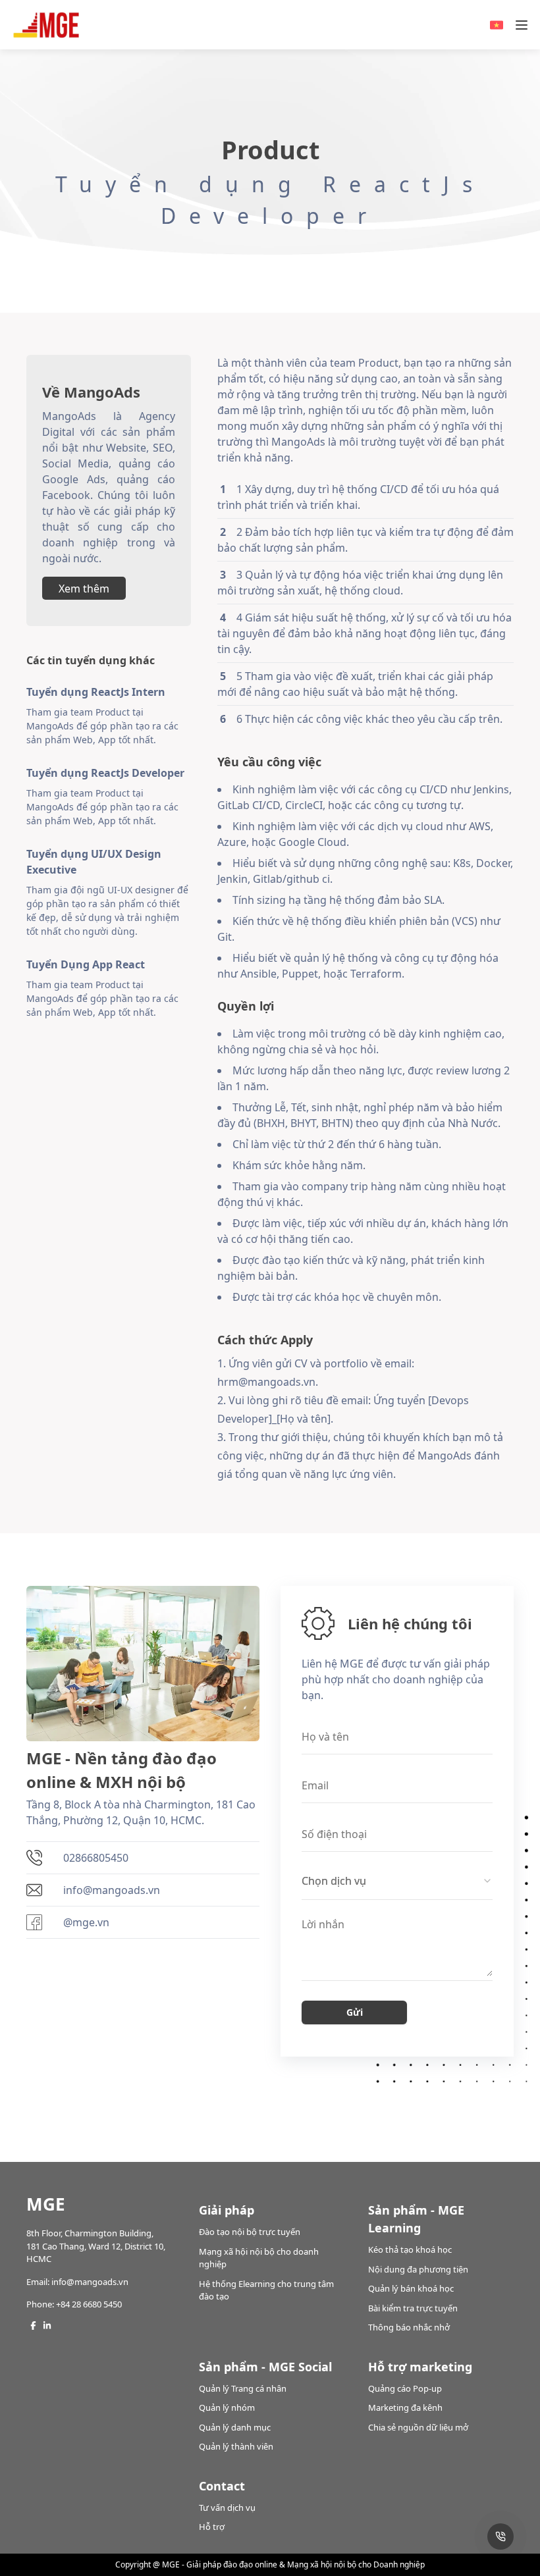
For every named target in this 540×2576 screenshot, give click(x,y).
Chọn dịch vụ (334, 1881)
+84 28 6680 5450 (89, 2304)
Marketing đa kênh (405, 2407)
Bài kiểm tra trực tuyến (413, 2308)
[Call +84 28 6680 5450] (500, 2537)
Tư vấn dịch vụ (227, 2508)
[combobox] (397, 1881)
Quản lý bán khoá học (411, 2288)
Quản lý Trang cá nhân (243, 2388)
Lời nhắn (323, 1926)
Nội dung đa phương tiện (418, 2269)
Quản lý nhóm (227, 2407)
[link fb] (33, 2326)
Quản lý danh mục (235, 2427)
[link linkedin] (47, 2326)
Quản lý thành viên (236, 2446)
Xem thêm (84, 589)
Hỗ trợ (212, 2527)
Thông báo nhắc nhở (409, 2327)
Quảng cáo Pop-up (405, 2388)
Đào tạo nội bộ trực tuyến (250, 2232)
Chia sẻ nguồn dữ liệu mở (418, 2427)
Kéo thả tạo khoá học (410, 2249)
